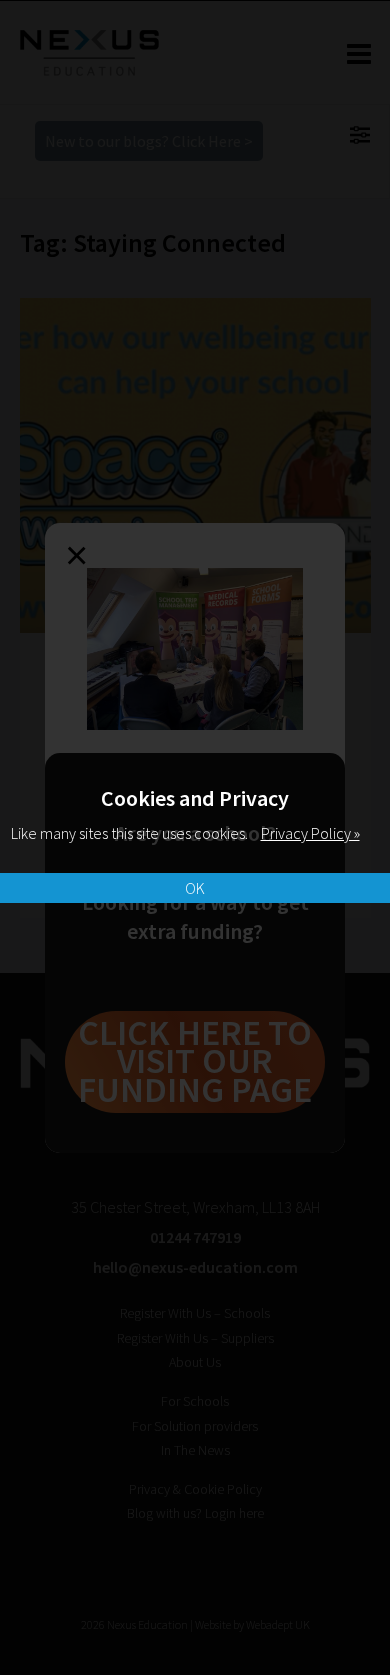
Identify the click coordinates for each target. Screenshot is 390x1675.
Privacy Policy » (310, 833)
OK (195, 888)
